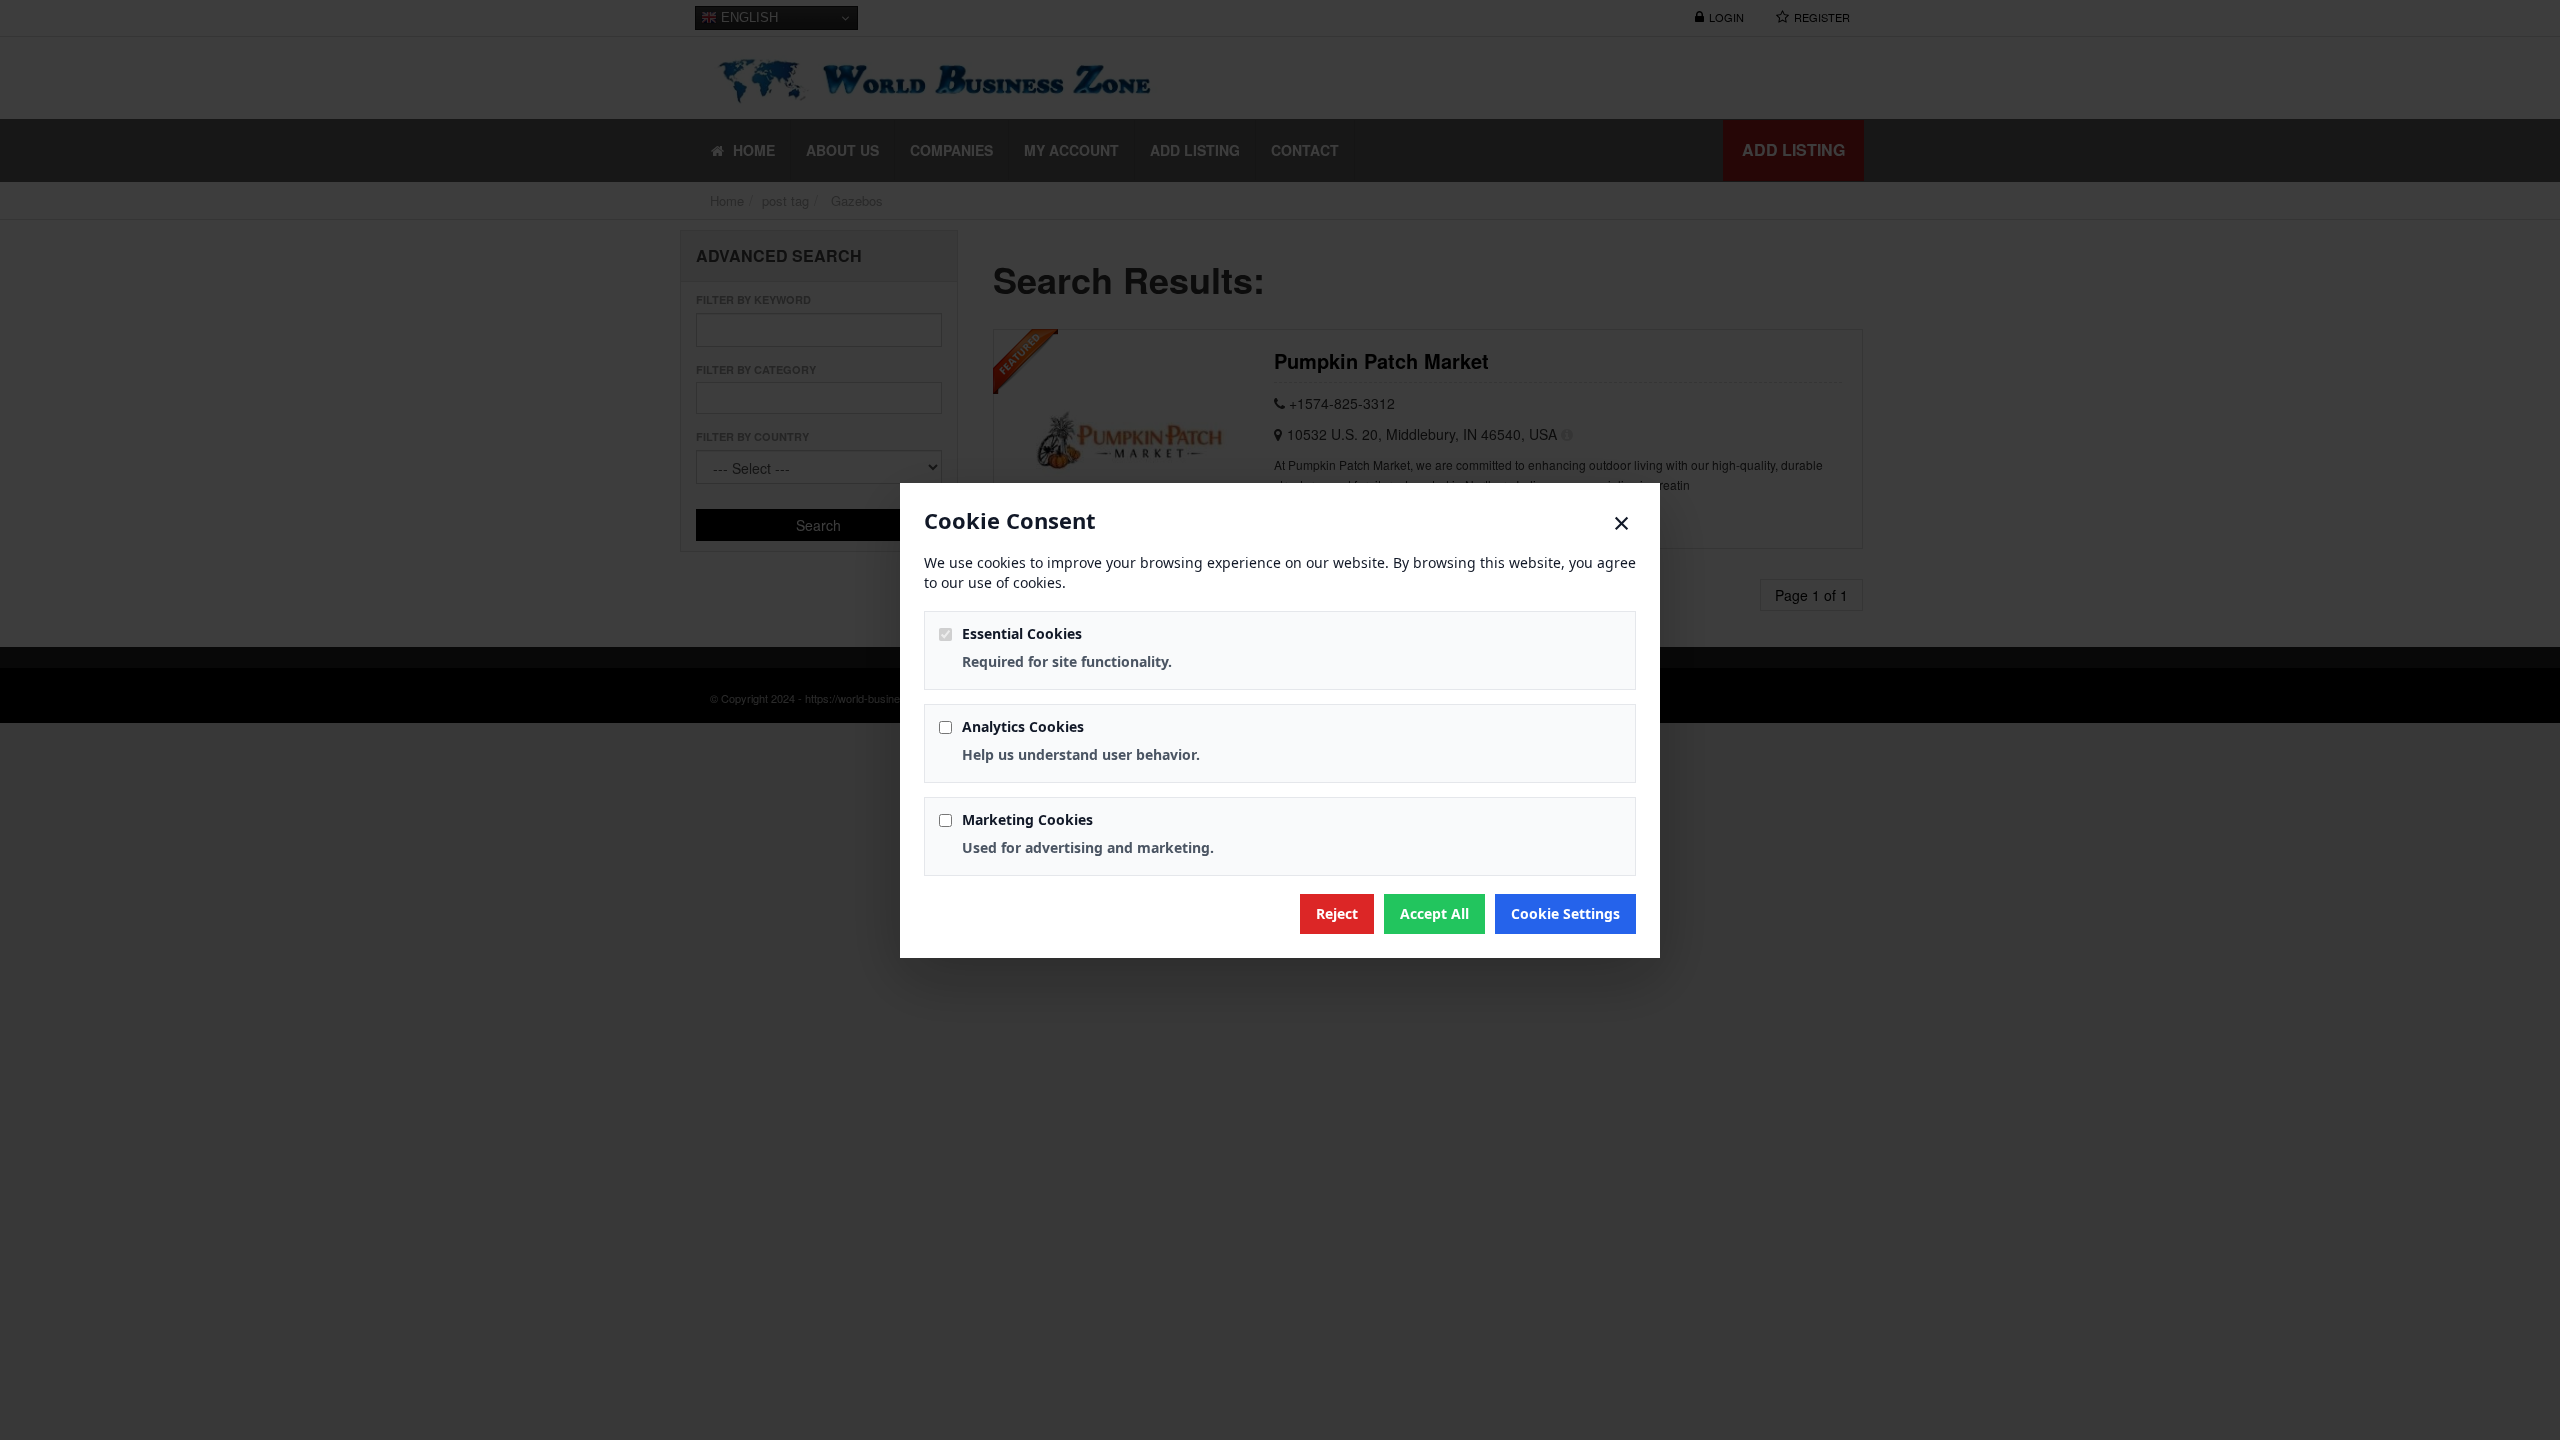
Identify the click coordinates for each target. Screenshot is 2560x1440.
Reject (1337, 913)
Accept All (1434, 913)
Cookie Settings (1565, 913)
